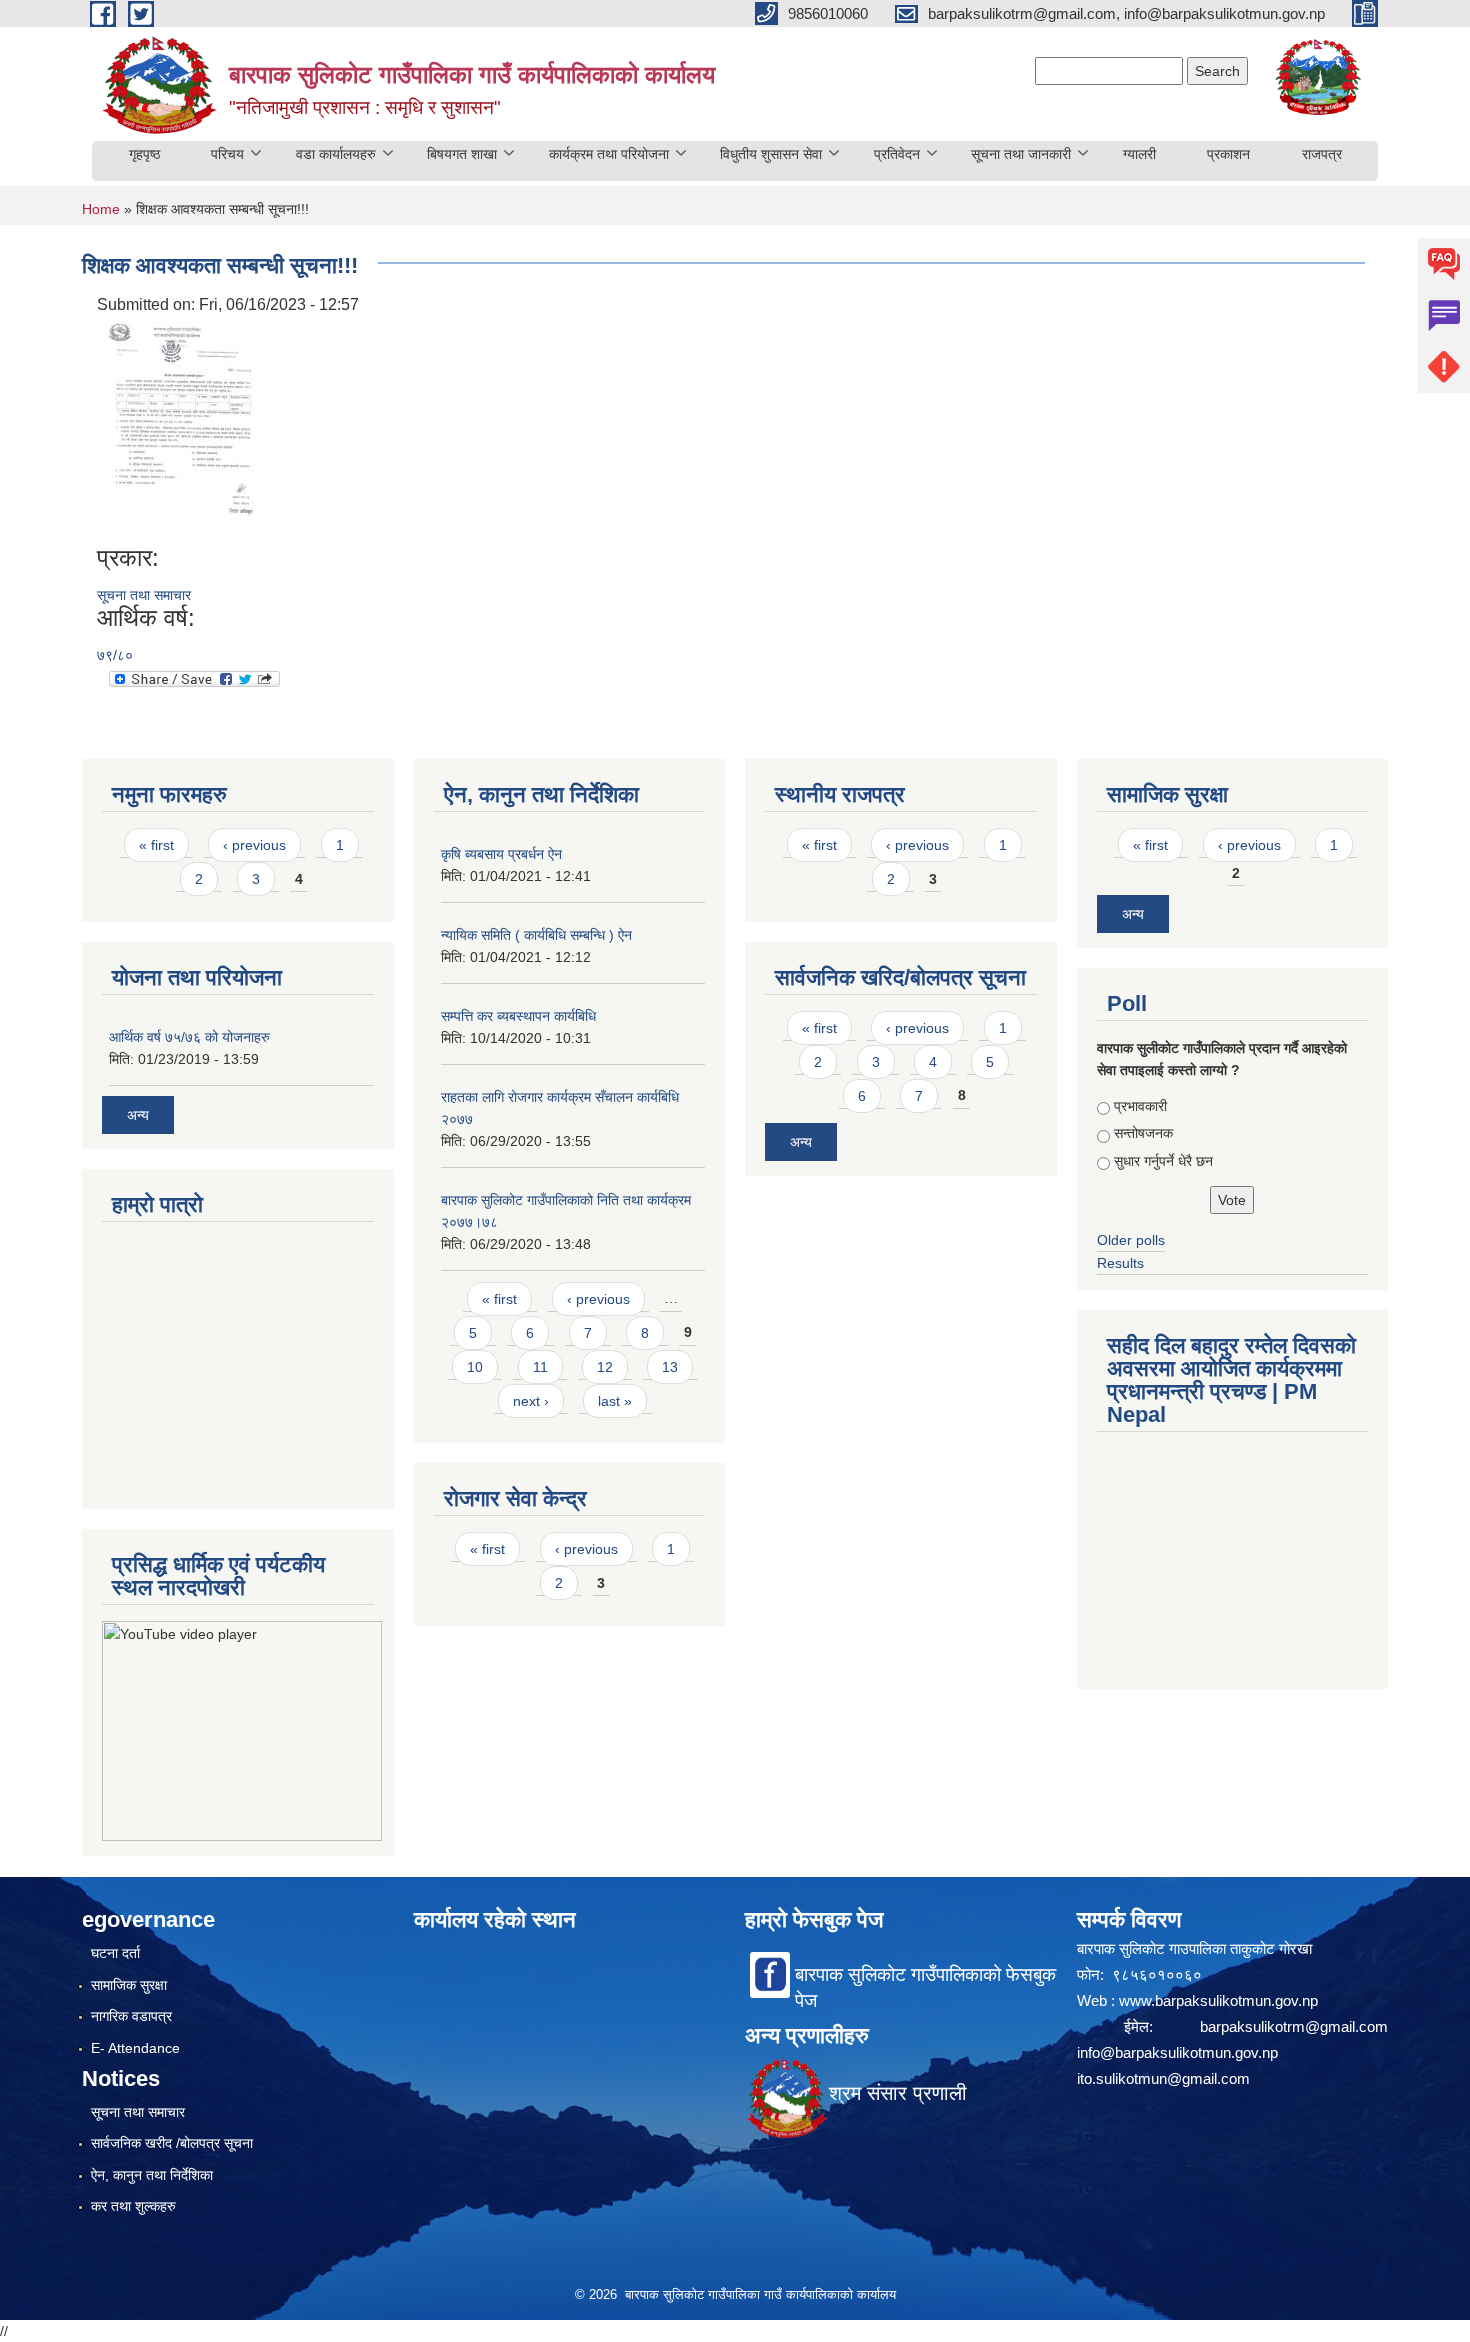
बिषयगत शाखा (462, 154)
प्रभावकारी (1140, 1106)
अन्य (138, 1115)
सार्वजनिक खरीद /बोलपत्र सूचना (172, 2143)
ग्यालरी (1139, 154)
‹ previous (254, 845)
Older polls (1131, 1240)
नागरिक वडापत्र (131, 2016)
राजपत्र (1322, 154)
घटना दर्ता (115, 1953)
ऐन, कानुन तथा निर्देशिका (152, 2175)
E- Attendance (135, 2048)
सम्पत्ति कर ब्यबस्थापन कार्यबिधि (518, 1016)
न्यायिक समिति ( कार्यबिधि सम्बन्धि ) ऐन (536, 935)
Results (1120, 1263)
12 (605, 1367)
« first (156, 845)
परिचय (227, 154)
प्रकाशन (1228, 154)
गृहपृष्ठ (144, 154)
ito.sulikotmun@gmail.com (1163, 2078)
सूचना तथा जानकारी (1021, 154)
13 (670, 1367)
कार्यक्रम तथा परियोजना (609, 154)
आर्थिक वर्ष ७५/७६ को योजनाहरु (189, 1037)
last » (615, 1401)
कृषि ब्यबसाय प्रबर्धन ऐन (501, 854)
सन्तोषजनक (1143, 1133)
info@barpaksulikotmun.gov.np (1177, 2052)
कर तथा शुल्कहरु (133, 2206)
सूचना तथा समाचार (144, 595)
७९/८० (115, 655)
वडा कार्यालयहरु (336, 154)
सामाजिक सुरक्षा (129, 1985)
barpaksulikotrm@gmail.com (1294, 2026)
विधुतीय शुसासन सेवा (771, 154)
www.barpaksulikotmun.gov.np (1220, 2000)
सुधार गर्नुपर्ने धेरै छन (1163, 1161)
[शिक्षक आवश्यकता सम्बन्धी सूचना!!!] (179, 429)
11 (540, 1367)
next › (531, 1401)
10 (475, 1367)
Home (101, 209)
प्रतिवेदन (897, 154)
